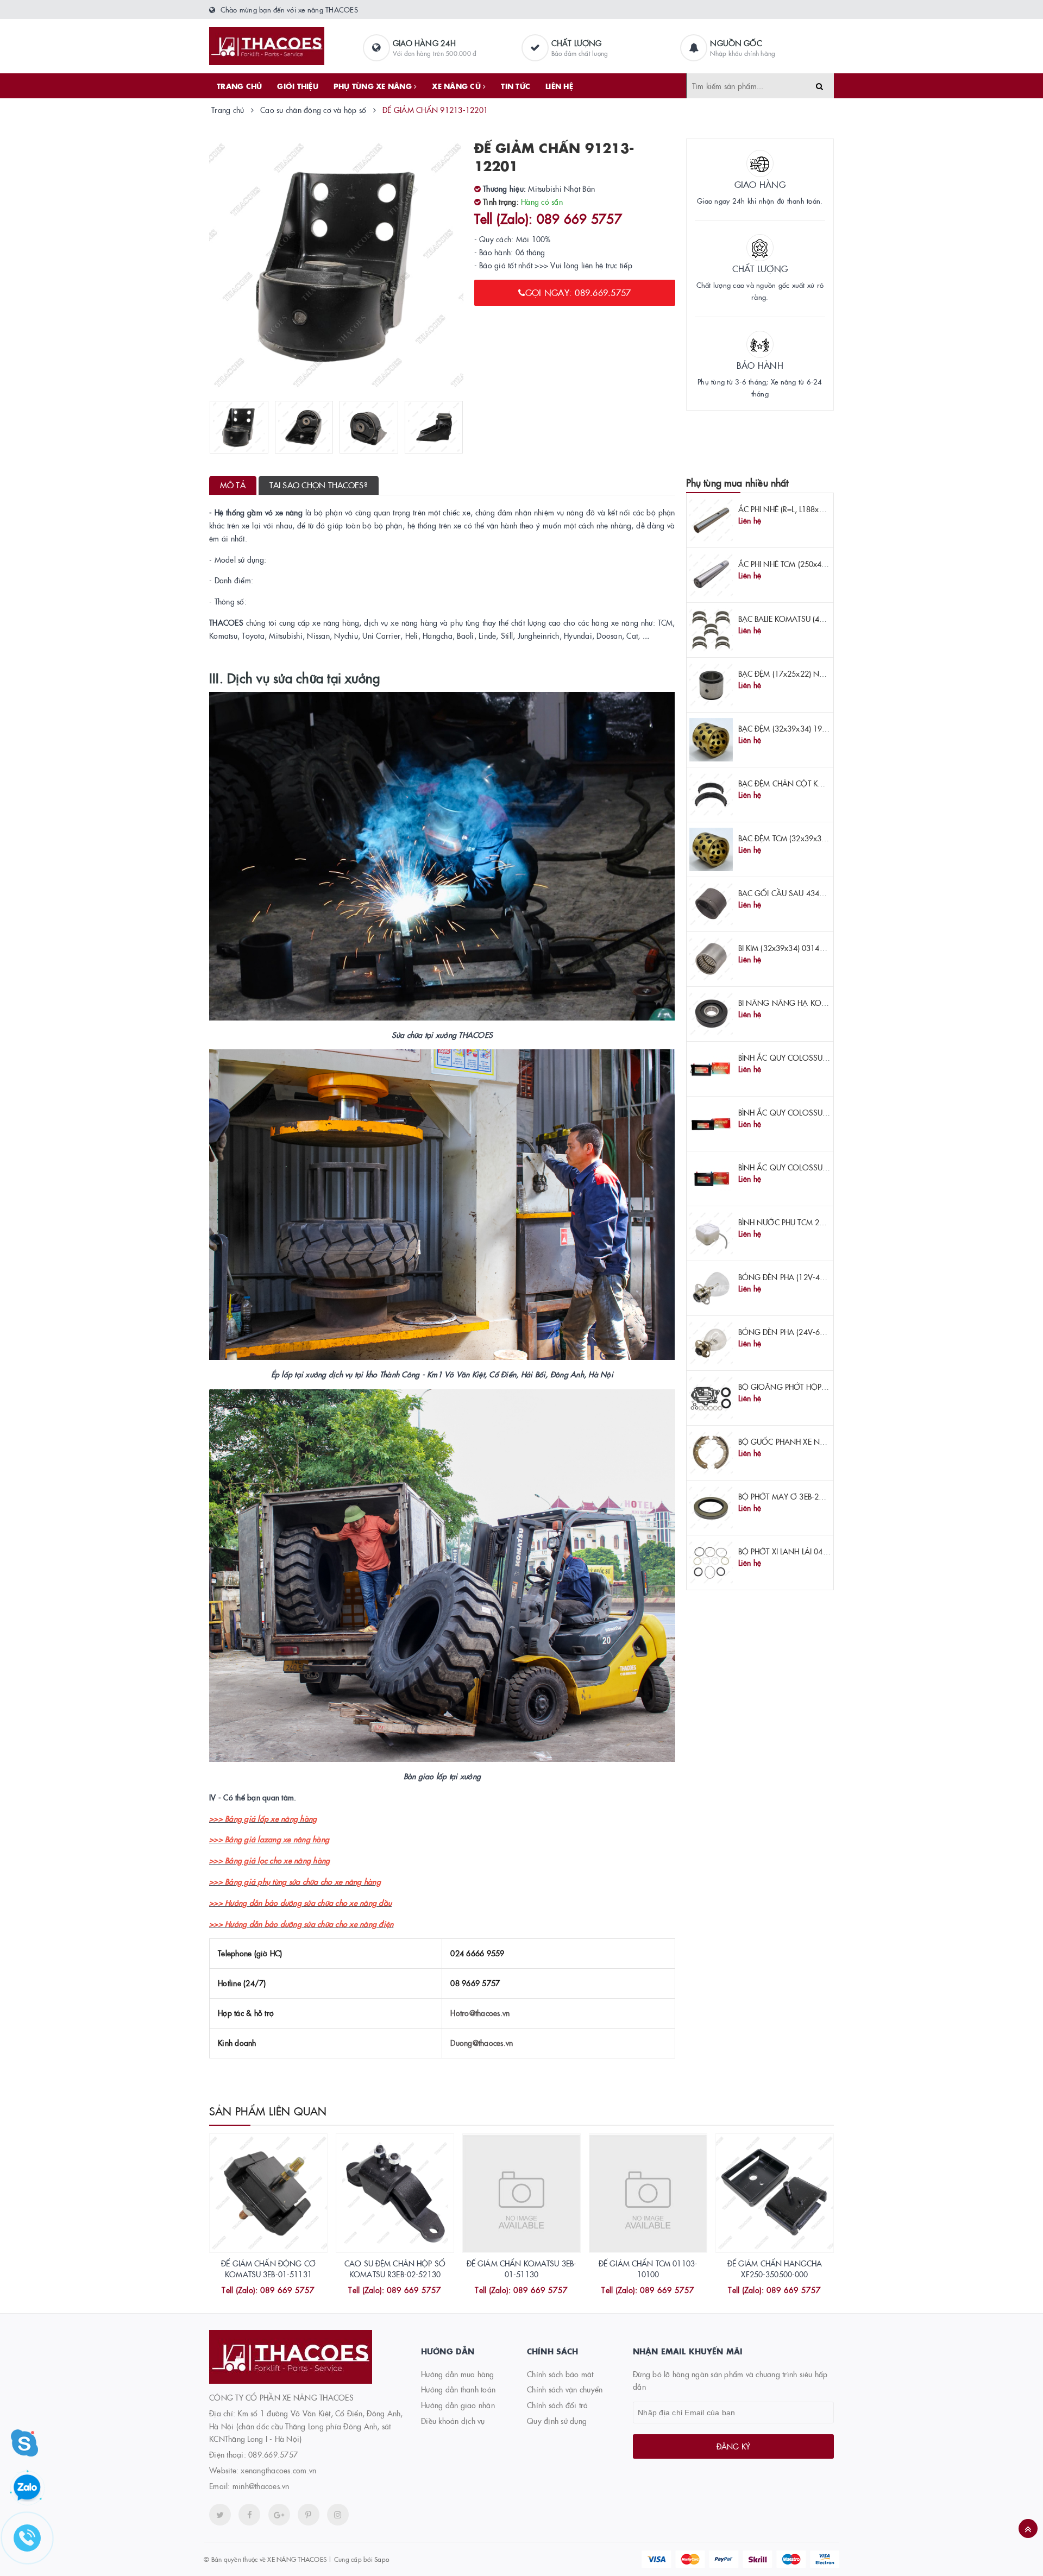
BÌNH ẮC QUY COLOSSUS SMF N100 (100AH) (817, 1057)
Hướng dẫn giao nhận (458, 2405)
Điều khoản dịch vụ (453, 2421)
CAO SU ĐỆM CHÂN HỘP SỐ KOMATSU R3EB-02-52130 (395, 2269)
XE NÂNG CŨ (457, 86)
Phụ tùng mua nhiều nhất (737, 483)
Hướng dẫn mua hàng (458, 2374)
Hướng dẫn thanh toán (458, 2389)
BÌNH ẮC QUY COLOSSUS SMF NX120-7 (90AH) (821, 1167)
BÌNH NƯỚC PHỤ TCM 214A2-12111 (801, 1222)
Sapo (382, 2559)
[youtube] (309, 2515)
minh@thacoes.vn (261, 2486)
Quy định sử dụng (557, 2421)
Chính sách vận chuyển (565, 2389)
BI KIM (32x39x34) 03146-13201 (794, 948)
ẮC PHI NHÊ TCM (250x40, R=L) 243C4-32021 (816, 564)
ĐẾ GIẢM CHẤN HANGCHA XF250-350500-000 (775, 2269)
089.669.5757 (273, 2454)
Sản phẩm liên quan (268, 2111)
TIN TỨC (516, 86)
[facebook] (249, 2515)
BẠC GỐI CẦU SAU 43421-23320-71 (802, 893)
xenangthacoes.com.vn (278, 2470)
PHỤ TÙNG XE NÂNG (374, 86)
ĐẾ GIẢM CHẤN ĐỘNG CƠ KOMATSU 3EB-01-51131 (268, 2269)
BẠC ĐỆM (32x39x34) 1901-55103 (797, 728)
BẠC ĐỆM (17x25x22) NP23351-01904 (804, 673)
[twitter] (220, 2515)
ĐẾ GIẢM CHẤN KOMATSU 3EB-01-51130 (522, 2269)
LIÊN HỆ (559, 86)
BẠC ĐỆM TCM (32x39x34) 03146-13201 (808, 838)
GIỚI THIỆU (298, 86)
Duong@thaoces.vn (482, 2043)
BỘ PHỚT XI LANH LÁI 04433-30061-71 (806, 1551)
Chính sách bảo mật (560, 2374)
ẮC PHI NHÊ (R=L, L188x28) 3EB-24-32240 (810, 509)
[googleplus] (279, 2515)
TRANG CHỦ (239, 86)
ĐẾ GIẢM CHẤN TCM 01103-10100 (648, 2269)
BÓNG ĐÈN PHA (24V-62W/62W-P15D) (807, 1332)
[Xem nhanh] (280, 2291)
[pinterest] (338, 2515)
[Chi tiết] (254, 2291)
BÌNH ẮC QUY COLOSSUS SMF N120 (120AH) (817, 1112)
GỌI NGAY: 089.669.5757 (578, 292)
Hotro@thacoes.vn (480, 2013)
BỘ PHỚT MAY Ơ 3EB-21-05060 (793, 1496)
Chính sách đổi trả (558, 2405)
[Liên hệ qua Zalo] (27, 2488)
